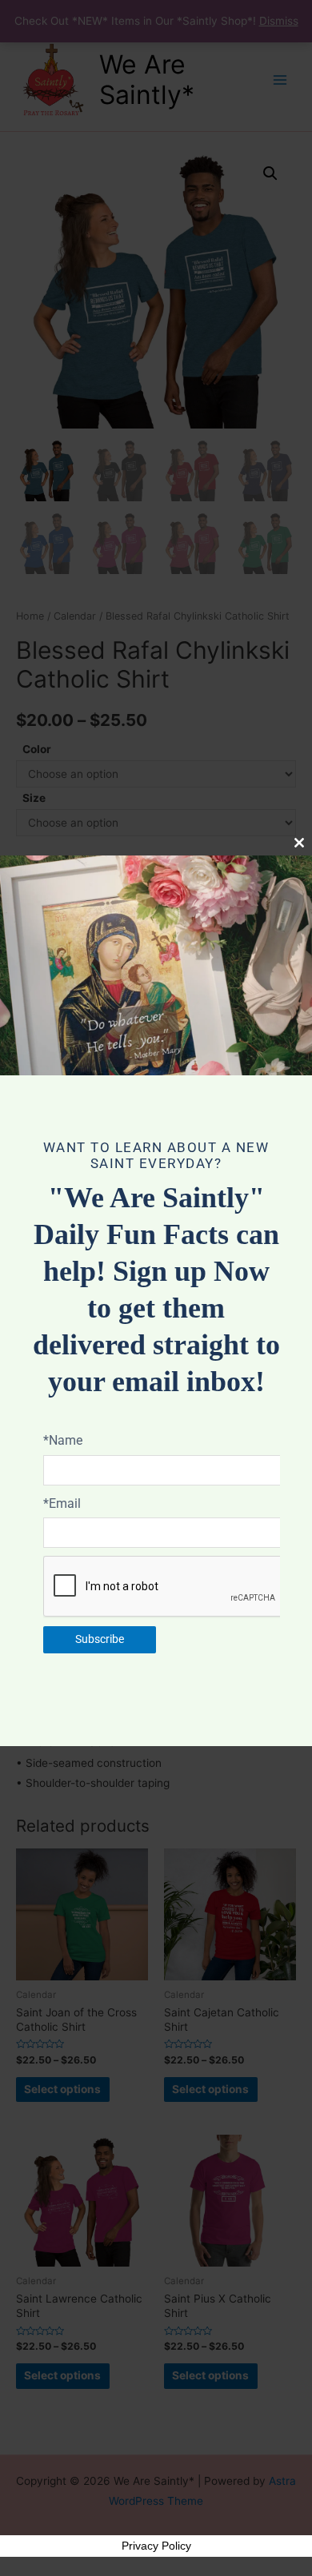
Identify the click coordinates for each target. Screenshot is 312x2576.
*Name (63, 1440)
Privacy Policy (156, 2546)
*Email (62, 1503)
